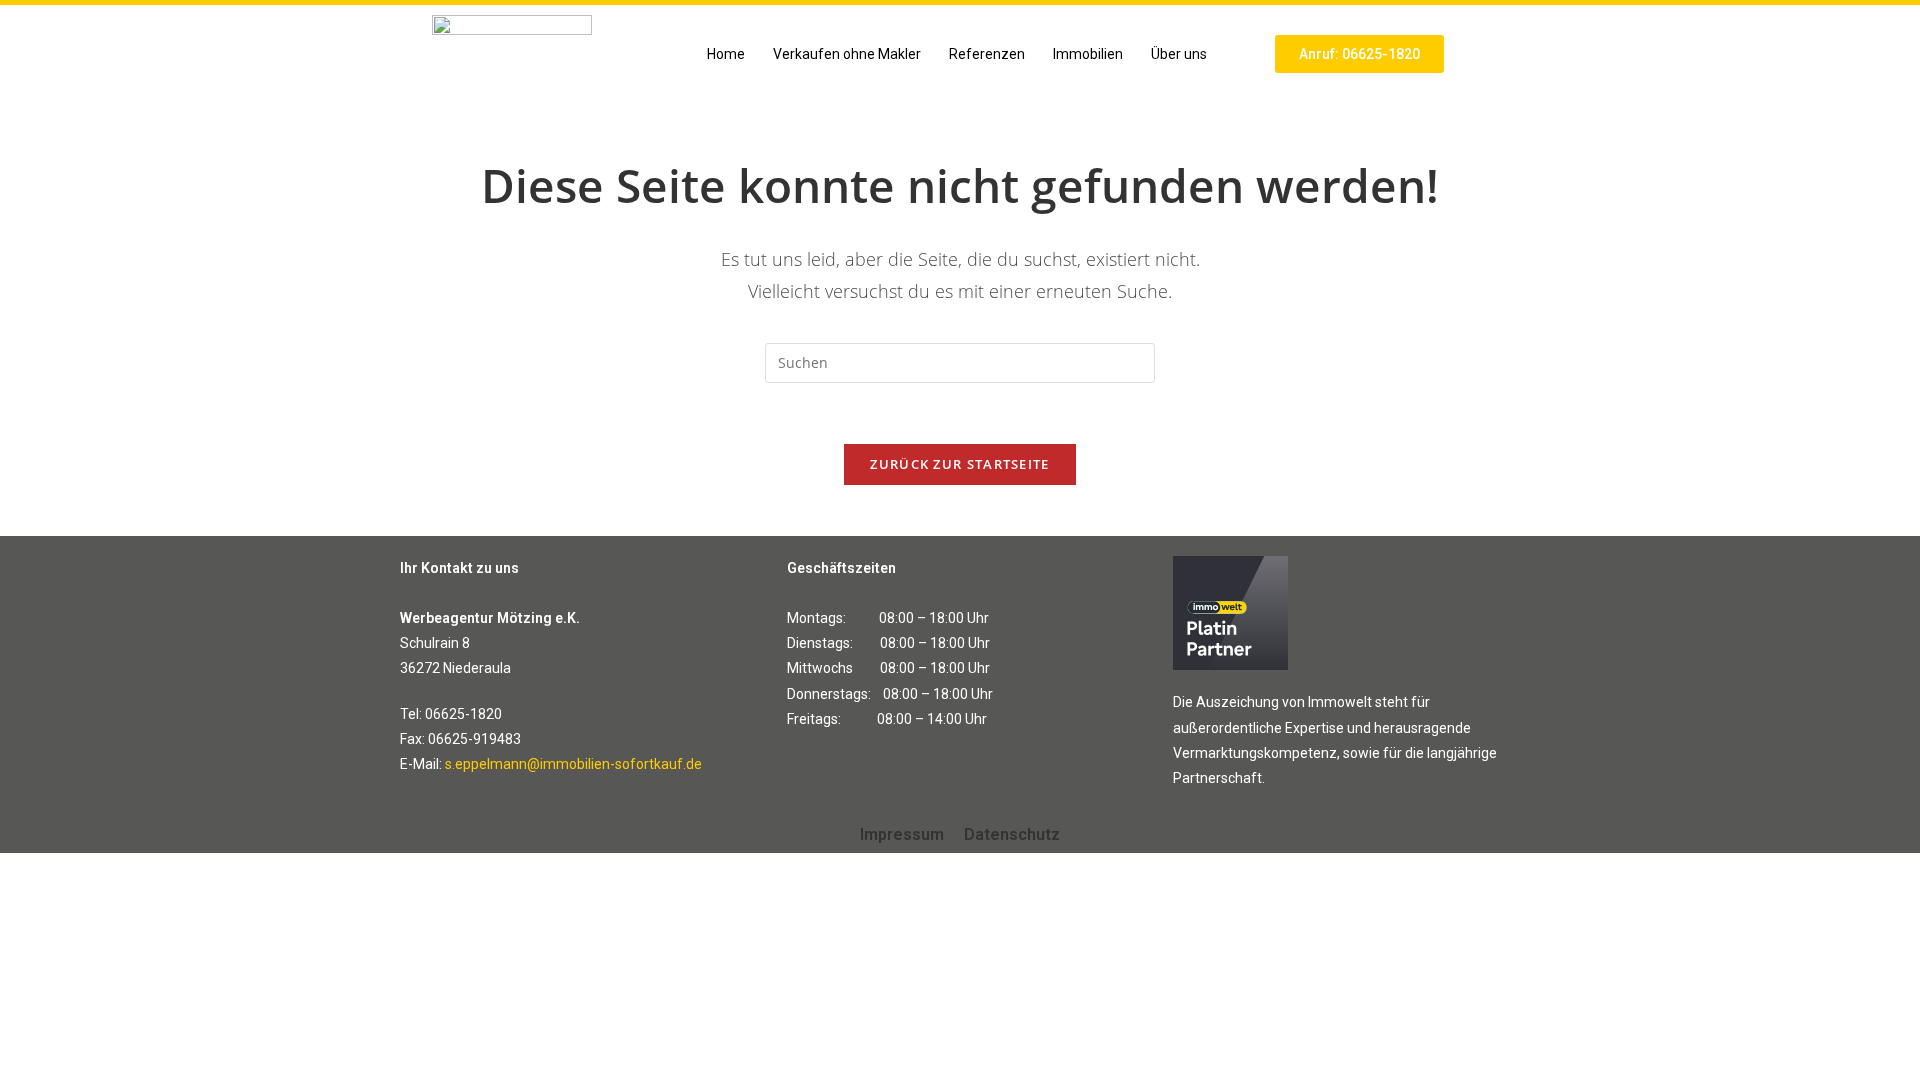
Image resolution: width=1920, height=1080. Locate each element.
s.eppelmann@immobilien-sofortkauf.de (573, 764)
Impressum (902, 834)
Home (726, 54)
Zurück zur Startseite (959, 464)
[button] (1184, 54)
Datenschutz (1012, 834)
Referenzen (987, 54)
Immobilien (1088, 54)
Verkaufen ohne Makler (847, 54)
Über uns (1179, 54)
